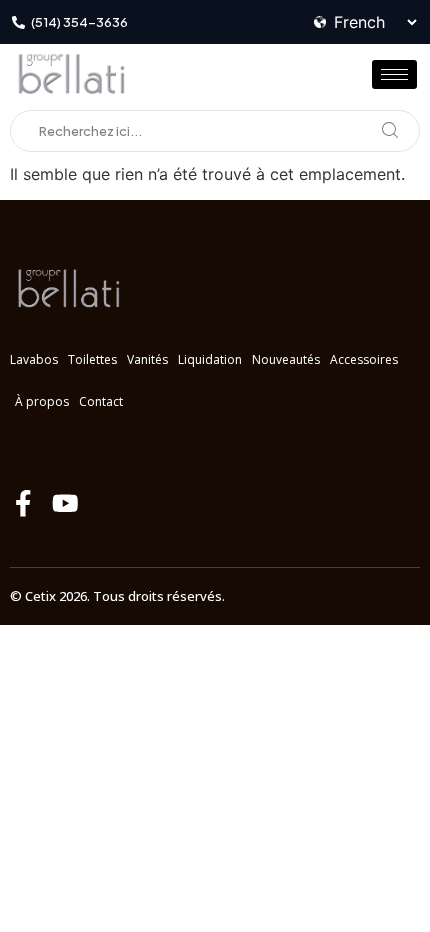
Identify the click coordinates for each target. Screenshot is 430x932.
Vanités (147, 359)
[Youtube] (65, 503)
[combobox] (215, 131)
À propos (42, 401)
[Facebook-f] (23, 503)
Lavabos (34, 359)
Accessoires (364, 359)
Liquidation (210, 359)
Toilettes (92, 359)
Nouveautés (286, 359)
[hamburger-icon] (394, 74)
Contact (101, 401)
